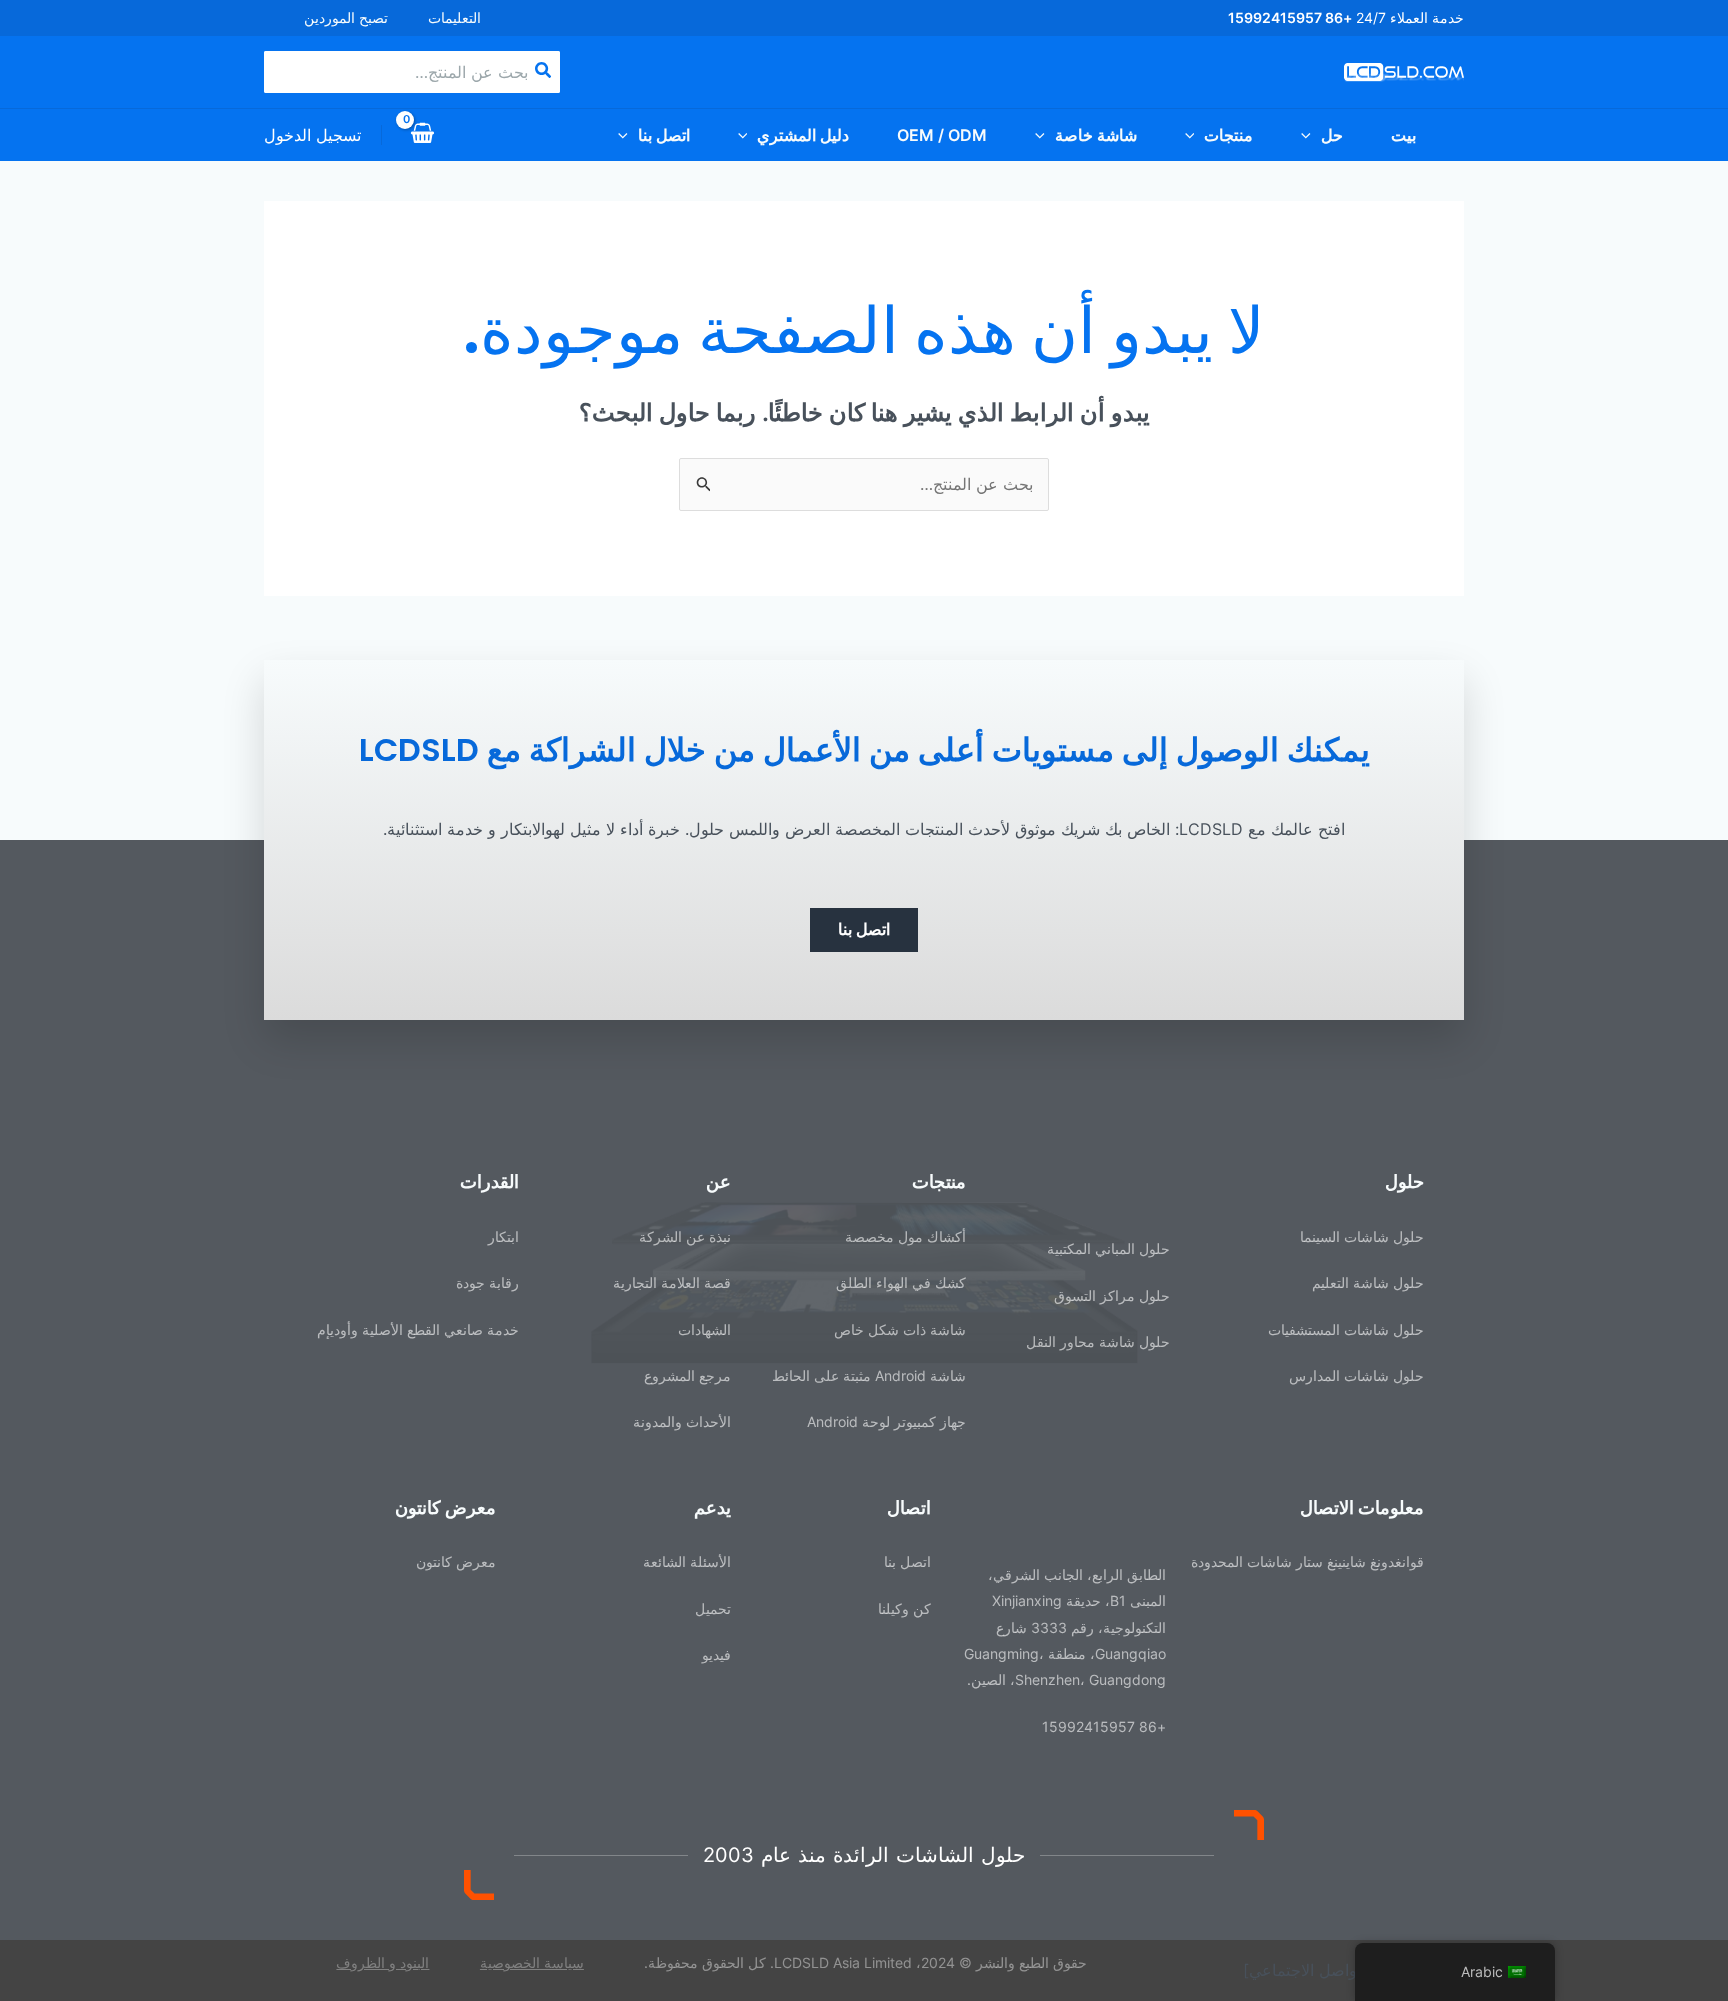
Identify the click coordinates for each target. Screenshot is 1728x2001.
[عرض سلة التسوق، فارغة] (423, 135)
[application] (1311, 135)
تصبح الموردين (346, 17)
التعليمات (454, 17)
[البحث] (542, 72)
